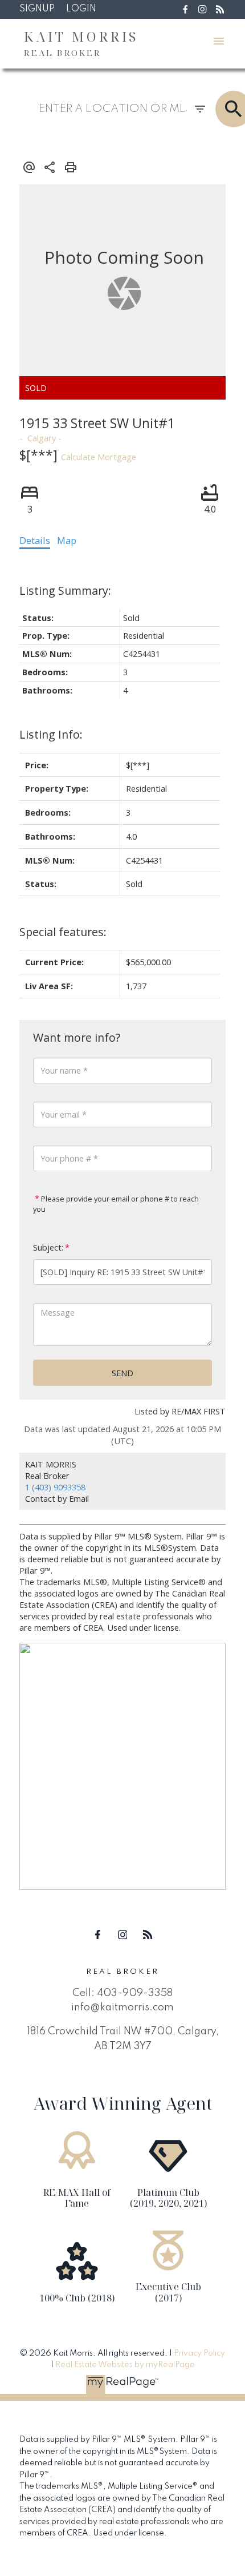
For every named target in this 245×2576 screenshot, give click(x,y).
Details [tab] (35, 541)
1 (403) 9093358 (55, 1487)
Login (81, 9)
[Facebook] (185, 9)
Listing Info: (51, 734)
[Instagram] (203, 9)
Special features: (63, 932)
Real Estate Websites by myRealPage (125, 2365)
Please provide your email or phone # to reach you (116, 1204)
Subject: (48, 1247)
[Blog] (220, 9)
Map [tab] (67, 541)
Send (122, 1373)
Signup (37, 9)
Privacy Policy (199, 2353)
